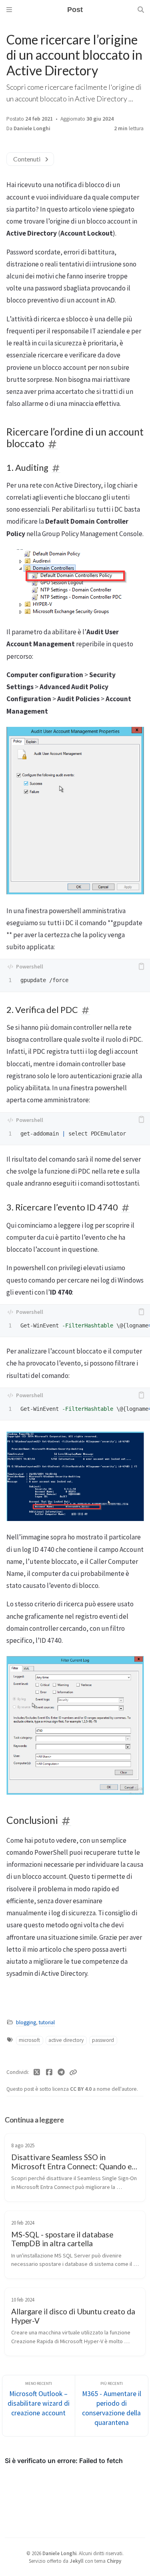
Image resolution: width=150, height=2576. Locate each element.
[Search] (141, 10)
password (103, 2040)
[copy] (141, 966)
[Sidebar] (9, 10)
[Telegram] (61, 2072)
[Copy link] (73, 2072)
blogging (26, 2022)
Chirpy (114, 2561)
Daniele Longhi (32, 128)
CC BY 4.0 (81, 2089)
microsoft (29, 2040)
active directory (66, 2040)
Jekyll (77, 2561)
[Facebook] (49, 2072)
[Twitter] (37, 2072)
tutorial (47, 2022)
